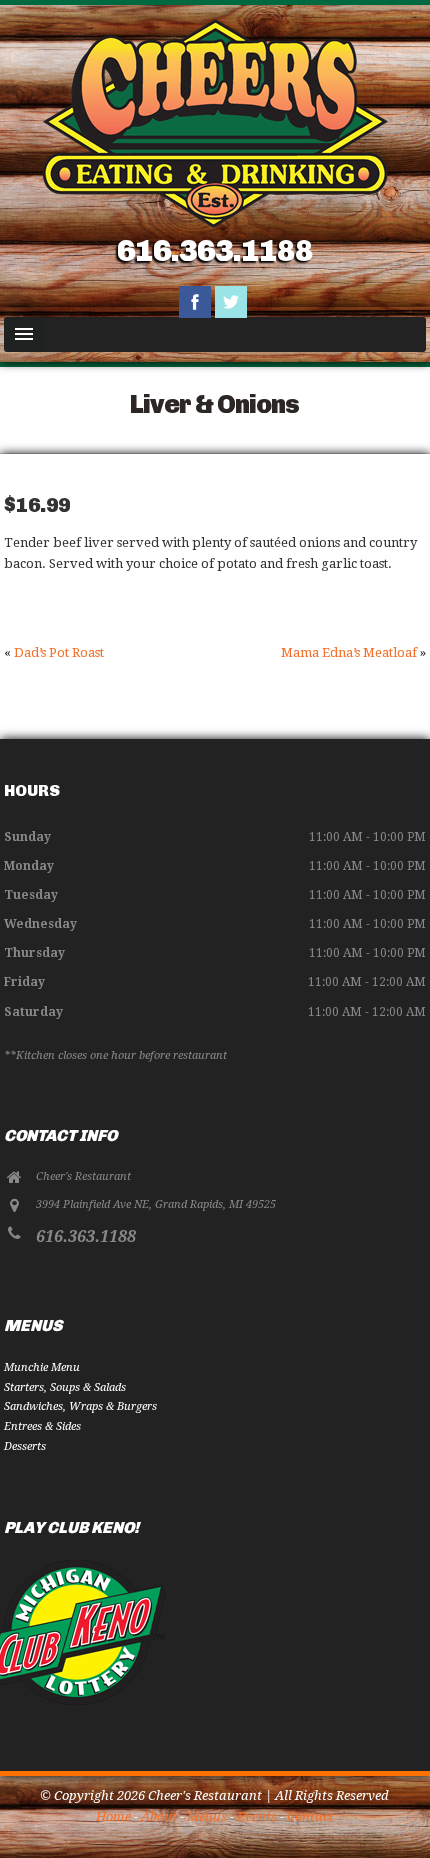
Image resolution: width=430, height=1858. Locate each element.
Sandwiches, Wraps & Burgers (80, 1406)
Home (113, 1816)
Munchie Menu (42, 1367)
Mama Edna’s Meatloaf (349, 652)
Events (257, 1816)
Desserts (25, 1446)
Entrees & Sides (42, 1426)
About (159, 1816)
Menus (207, 1816)
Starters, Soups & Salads (65, 1387)
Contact (310, 1816)
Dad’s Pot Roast (59, 652)
